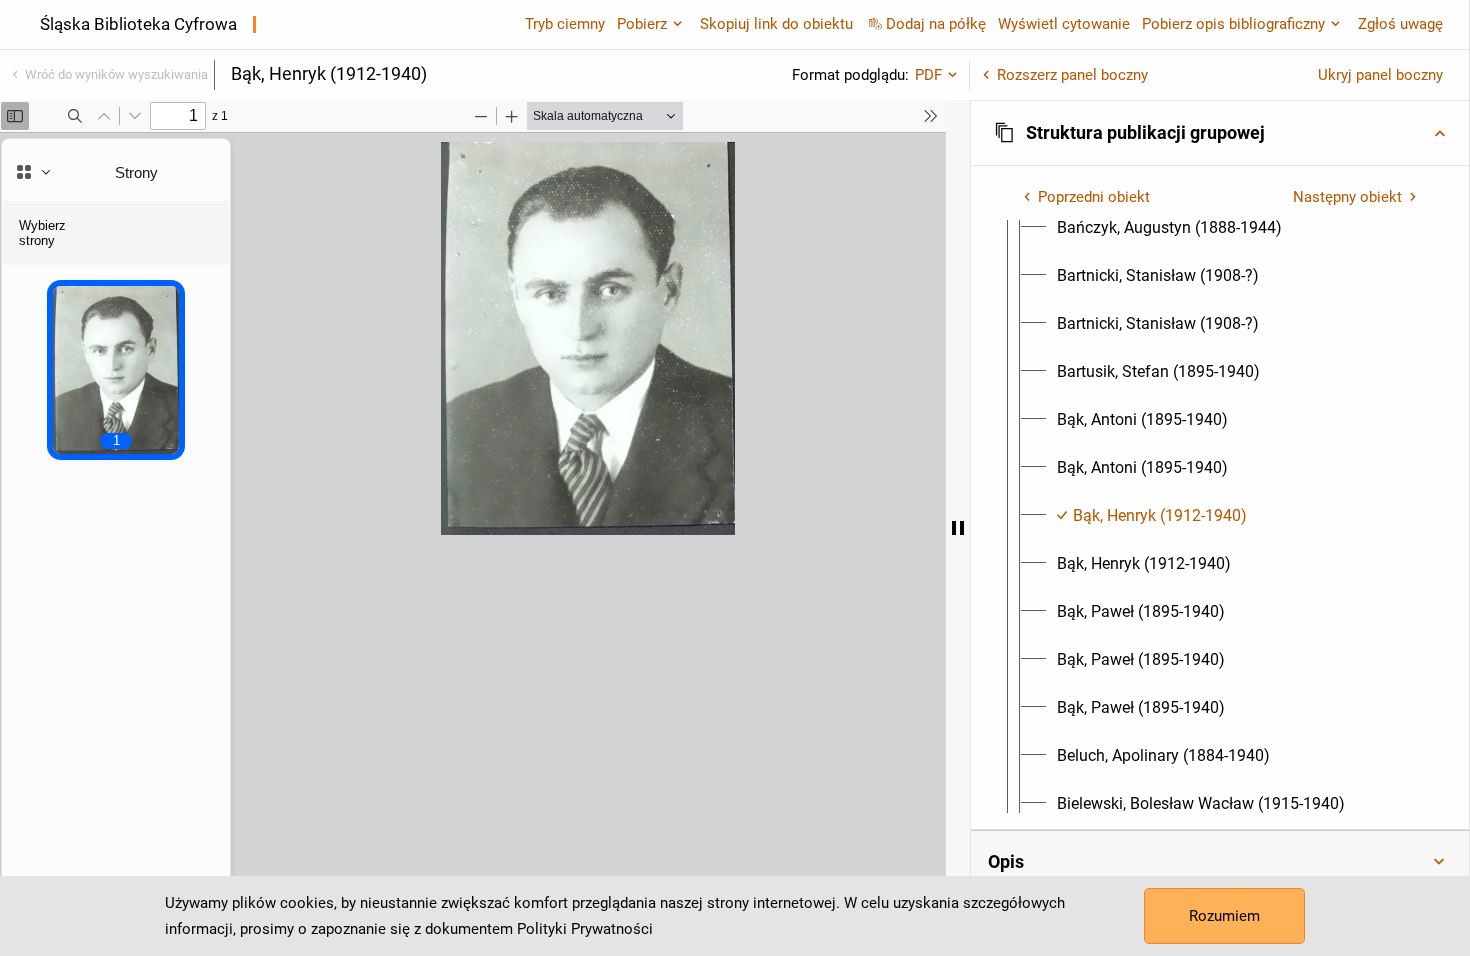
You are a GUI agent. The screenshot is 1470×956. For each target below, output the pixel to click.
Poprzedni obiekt (1094, 197)
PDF (928, 75)
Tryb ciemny (565, 24)
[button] (1220, 133)
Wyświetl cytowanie (1064, 24)
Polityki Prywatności (585, 929)
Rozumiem (1224, 916)
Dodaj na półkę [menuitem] (936, 24)
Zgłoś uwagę (1400, 24)
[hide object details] (958, 528)
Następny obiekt (1347, 197)
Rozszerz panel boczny (1072, 75)
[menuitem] (1169, 228)
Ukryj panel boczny (1380, 75)
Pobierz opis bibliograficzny (1233, 24)
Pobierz (642, 24)
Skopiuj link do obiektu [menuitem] (776, 24)
